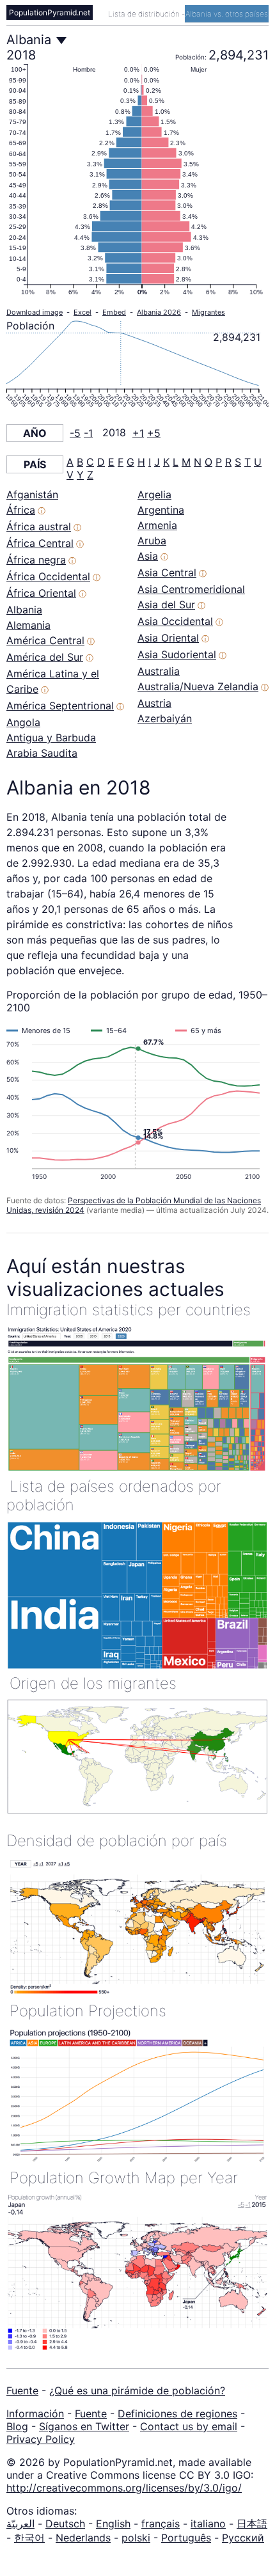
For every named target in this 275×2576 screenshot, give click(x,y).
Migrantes (208, 312)
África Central (40, 543)
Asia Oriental (168, 638)
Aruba (152, 541)
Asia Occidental (175, 621)
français (161, 2524)
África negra (36, 560)
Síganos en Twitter (84, 2426)
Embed (114, 312)
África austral (39, 526)
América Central (45, 640)
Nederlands (83, 2538)
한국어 (29, 2538)
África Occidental (48, 576)
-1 (88, 433)
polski (136, 2538)
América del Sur (45, 657)
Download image (35, 312)
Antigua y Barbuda (51, 738)
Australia (159, 671)
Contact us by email (189, 2426)
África (21, 510)
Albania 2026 (159, 312)
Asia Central (167, 573)
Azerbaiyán (165, 718)
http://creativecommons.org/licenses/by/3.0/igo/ (124, 2488)
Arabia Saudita (42, 753)
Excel (82, 312)
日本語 (252, 2524)
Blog (17, 2426)
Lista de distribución (145, 14)
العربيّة (20, 2524)
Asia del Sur (166, 604)
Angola (23, 722)
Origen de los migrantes (93, 1683)
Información (35, 2414)
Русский (243, 2538)
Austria (154, 703)
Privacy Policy (41, 2439)
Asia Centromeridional (191, 589)
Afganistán (32, 494)
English (113, 2524)
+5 (154, 433)
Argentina (161, 510)
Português (186, 2538)
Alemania (28, 625)
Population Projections (88, 2011)
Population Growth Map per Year (124, 2178)
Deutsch (65, 2524)
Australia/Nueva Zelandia (198, 686)
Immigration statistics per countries (129, 1310)
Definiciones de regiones (177, 2414)
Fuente (22, 2390)
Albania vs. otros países (227, 14)
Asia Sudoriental (177, 654)
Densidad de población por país (117, 1841)
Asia (148, 556)
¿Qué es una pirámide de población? (137, 2390)
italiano (208, 2524)
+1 (138, 433)
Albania (24, 610)
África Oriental (41, 593)
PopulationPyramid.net (50, 12)
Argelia (154, 494)
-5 (75, 433)
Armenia (157, 525)
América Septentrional (60, 706)
